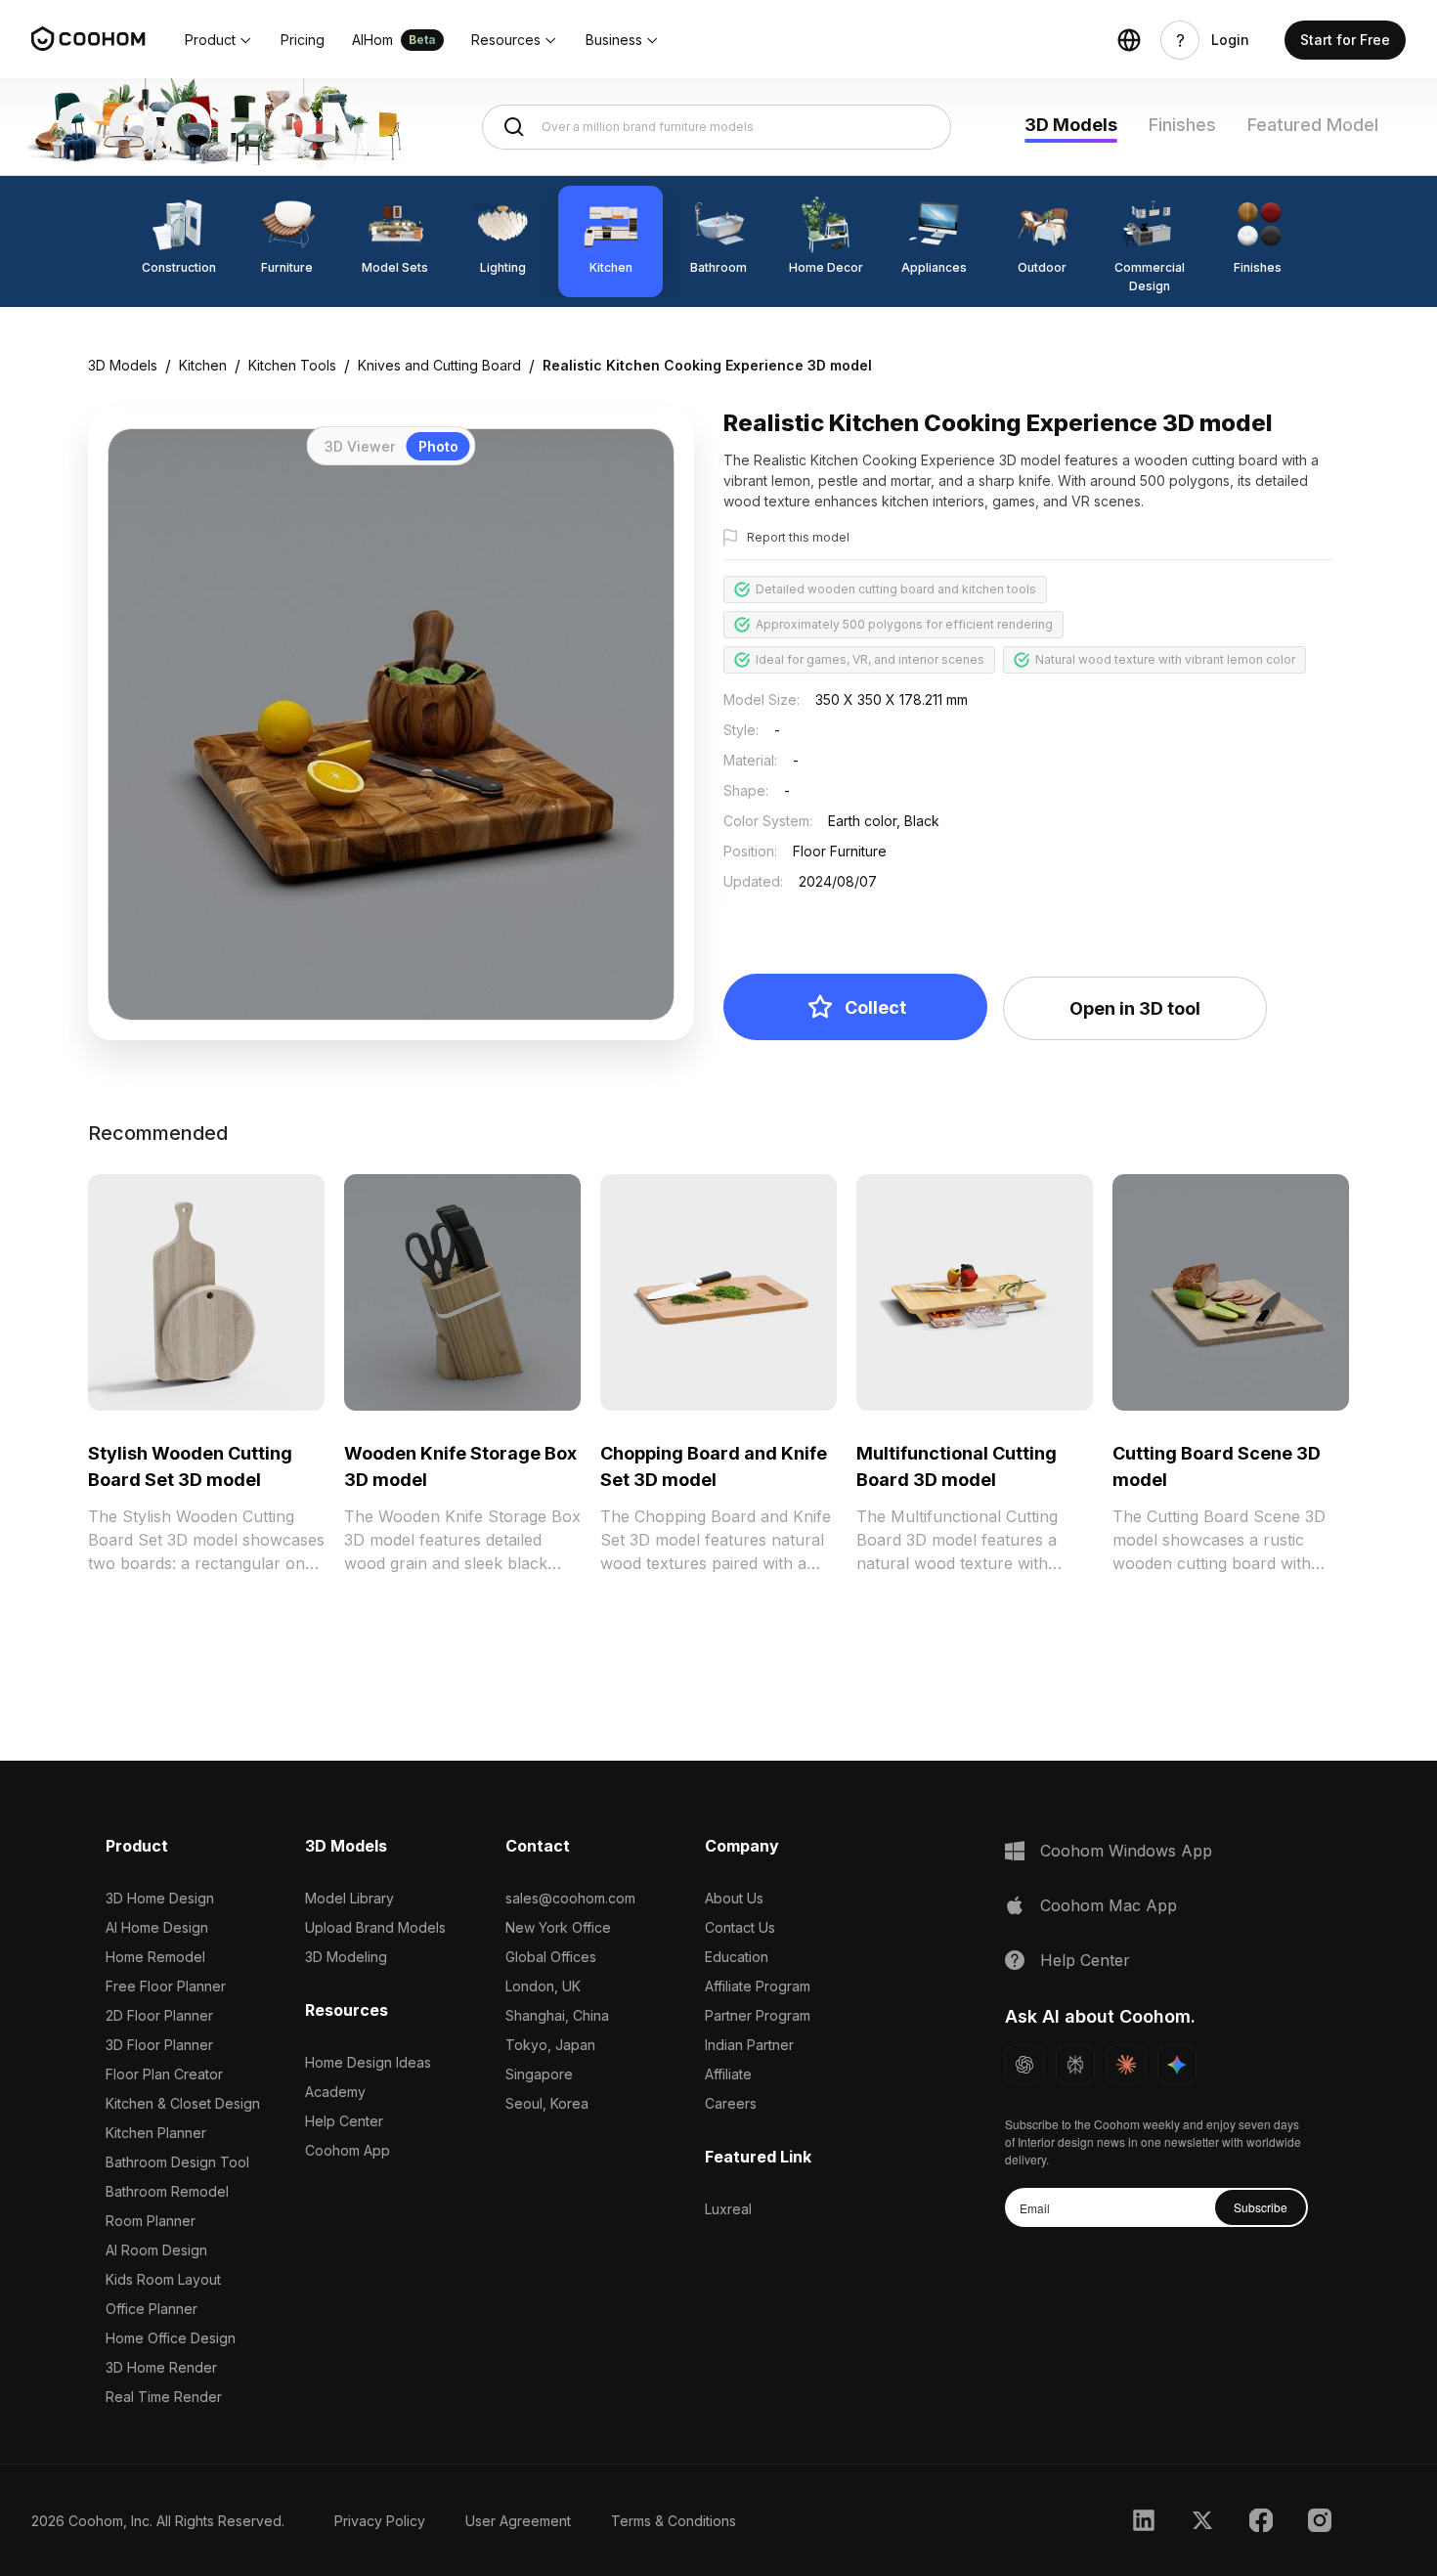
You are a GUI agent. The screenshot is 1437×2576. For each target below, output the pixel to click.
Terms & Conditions (674, 2521)
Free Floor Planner (166, 1986)
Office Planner (152, 2309)
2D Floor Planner (159, 2015)
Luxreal (728, 2209)
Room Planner (151, 2221)
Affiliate (728, 2074)
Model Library (349, 1898)
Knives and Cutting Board (439, 365)
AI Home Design (157, 1927)
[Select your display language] (1129, 40)
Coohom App (348, 2150)
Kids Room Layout (163, 2279)
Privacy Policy (380, 2521)
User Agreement (518, 2521)
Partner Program (758, 2015)
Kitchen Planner (156, 2133)
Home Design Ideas (368, 2062)
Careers (731, 2103)
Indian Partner (749, 2045)
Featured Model (1313, 125)
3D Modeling (346, 1957)
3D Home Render (161, 2367)
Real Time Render (164, 2397)
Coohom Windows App (1126, 1851)
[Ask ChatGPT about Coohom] (1024, 2065)
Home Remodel (155, 1957)
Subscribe (1261, 2207)
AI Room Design (156, 2250)
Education (737, 1957)
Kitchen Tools (292, 365)
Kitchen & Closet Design (183, 2103)
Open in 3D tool (1135, 1008)
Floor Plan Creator (164, 2074)
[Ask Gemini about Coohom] (1177, 2065)
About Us (734, 1898)
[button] (219, 40)
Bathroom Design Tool (177, 2162)
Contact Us (740, 1927)
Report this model (798, 537)
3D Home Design (160, 1898)
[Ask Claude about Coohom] (1126, 2065)
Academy (335, 2092)
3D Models (1071, 125)
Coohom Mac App (1109, 1905)
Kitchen (203, 365)
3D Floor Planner (159, 2045)
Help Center (344, 2121)
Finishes (1182, 125)
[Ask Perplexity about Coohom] (1075, 2065)
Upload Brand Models (375, 1927)
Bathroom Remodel (167, 2191)
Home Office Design (171, 2338)
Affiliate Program (758, 1986)
